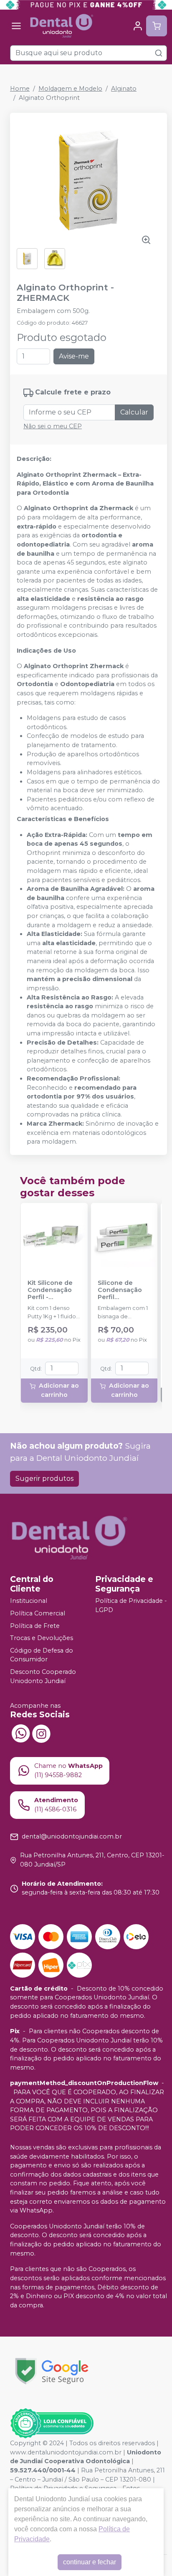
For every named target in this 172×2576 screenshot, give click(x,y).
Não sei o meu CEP (53, 426)
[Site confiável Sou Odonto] (52, 2423)
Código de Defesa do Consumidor (42, 1655)
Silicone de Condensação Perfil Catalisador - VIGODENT (120, 1290)
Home (20, 89)
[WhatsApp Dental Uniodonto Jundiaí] (20, 1733)
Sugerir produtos (44, 1479)
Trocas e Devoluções (42, 1638)
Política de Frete (35, 1626)
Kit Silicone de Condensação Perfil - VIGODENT (50, 1290)
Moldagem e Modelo (70, 89)
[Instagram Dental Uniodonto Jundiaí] (41, 1733)
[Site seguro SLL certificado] (52, 2371)
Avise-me (74, 356)
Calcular (134, 412)
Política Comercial (38, 1613)
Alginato (124, 89)
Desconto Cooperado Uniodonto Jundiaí (43, 1676)
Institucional (29, 1601)
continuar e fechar (90, 2562)
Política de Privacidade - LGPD (131, 1606)
